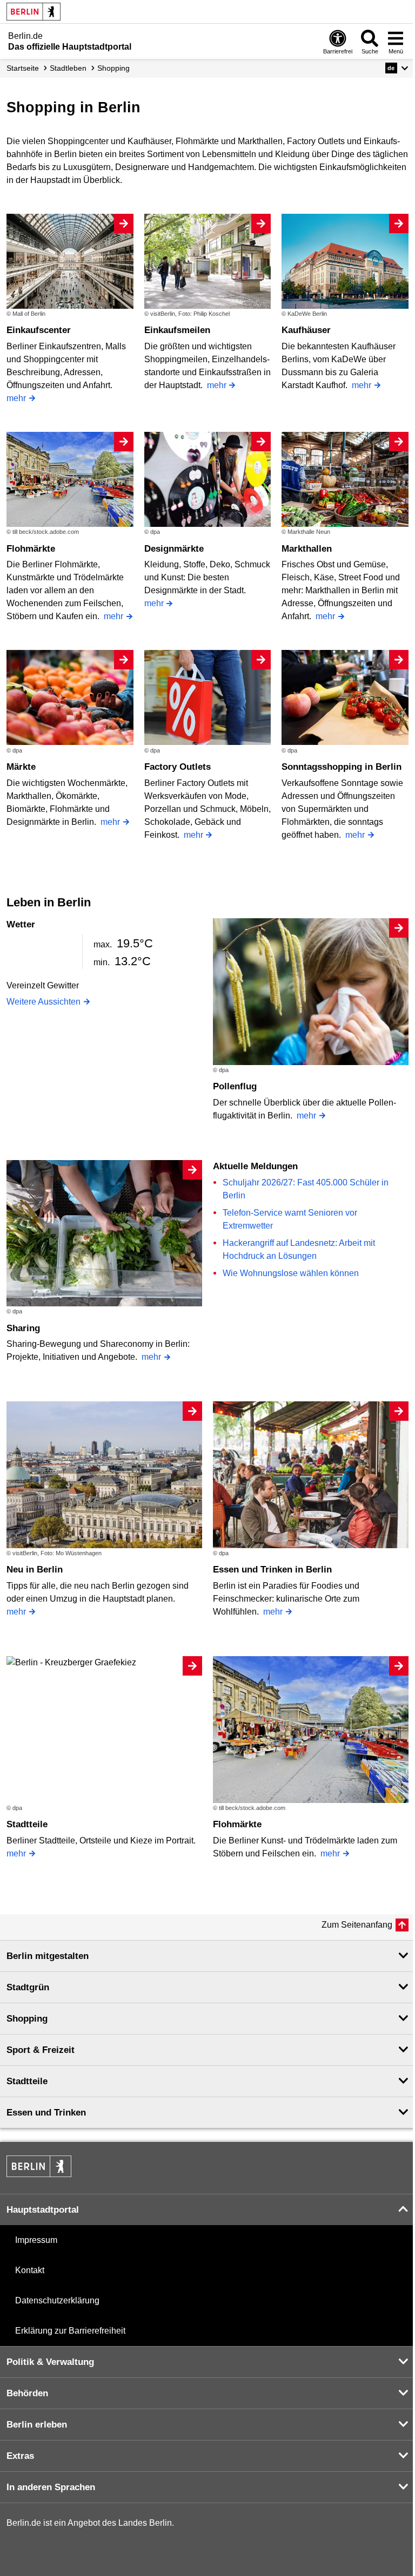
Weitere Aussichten (43, 1002)
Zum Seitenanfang (357, 1925)
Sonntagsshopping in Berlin (342, 767)
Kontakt (30, 2270)
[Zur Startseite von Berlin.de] (39, 2174)
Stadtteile (27, 1824)
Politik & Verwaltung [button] (50, 2362)
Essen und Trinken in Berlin (272, 1570)
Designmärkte (174, 549)
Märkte (21, 767)
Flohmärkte (31, 549)
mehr (16, 398)
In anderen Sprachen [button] (51, 2487)
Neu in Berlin (35, 1570)
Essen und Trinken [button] (46, 2113)
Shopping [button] (27, 2019)
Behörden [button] (27, 2393)
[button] (397, 68)
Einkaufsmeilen (177, 330)
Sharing (23, 1328)
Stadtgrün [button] (28, 1987)
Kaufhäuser (306, 330)
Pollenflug (235, 1086)
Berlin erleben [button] (37, 2425)
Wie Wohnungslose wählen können (291, 1273)
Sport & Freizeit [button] (41, 2050)
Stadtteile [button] (27, 2081)
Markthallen (307, 549)
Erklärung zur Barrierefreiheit (70, 2331)
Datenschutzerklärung (57, 2300)
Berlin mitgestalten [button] (48, 1956)
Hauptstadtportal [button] (43, 2210)
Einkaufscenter (39, 330)
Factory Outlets (178, 767)
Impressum (36, 2240)
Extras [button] (20, 2456)
